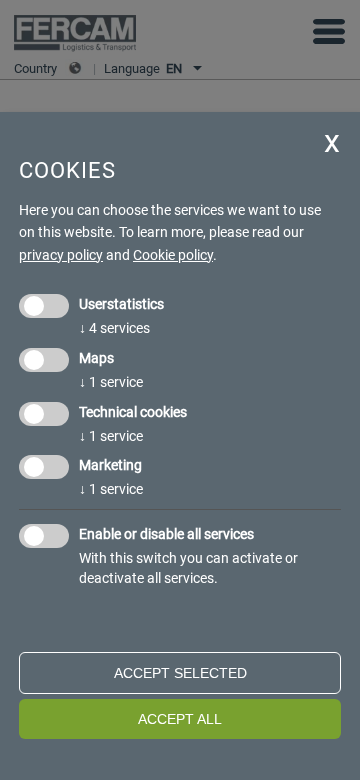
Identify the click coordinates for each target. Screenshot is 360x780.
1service (111, 382)
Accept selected (180, 673)
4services (114, 328)
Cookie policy (173, 255)
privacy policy (61, 255)
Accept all (180, 719)
